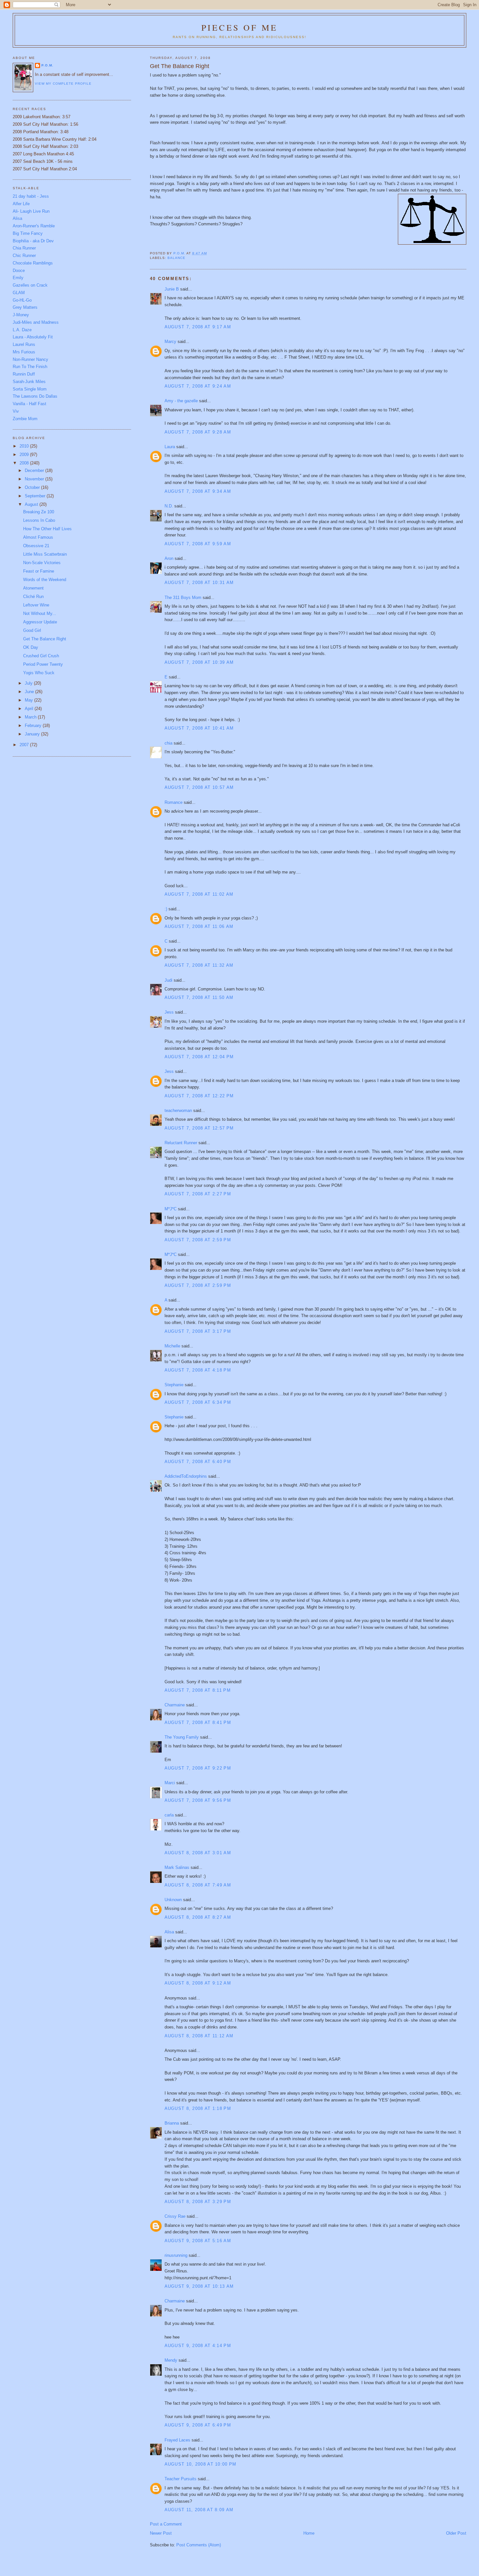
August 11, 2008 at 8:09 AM (199, 2510)
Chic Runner (24, 256)
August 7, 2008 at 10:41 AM (199, 728)
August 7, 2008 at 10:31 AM (199, 583)
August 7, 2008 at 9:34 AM (198, 491)
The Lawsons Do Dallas (35, 396)
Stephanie (174, 1385)
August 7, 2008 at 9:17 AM (198, 327)
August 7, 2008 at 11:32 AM (199, 965)
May (29, 700)
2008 (25, 463)
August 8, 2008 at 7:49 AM (198, 1885)
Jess (169, 1012)
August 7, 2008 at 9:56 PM (198, 1800)
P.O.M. (47, 65)
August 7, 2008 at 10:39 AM (199, 662)
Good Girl (32, 630)
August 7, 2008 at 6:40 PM (198, 1462)
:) (166, 909)
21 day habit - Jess (31, 196)
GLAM (19, 293)
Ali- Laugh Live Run (31, 211)
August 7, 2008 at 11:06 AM (199, 926)
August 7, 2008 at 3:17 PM (198, 1331)
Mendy (171, 2360)
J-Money (21, 315)
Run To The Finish (30, 367)
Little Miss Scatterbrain (45, 554)
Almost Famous (38, 537)
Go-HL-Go (22, 300)
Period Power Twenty (43, 664)
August (32, 504)
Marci (170, 1783)
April (30, 709)
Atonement (33, 588)
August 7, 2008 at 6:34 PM (198, 1402)
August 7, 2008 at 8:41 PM (198, 1722)
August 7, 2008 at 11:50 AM (199, 997)
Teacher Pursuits (181, 2479)
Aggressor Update (40, 622)
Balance (176, 258)
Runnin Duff (24, 374)
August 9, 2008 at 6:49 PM (198, 2425)
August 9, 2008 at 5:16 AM (198, 2241)
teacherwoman (178, 1110)
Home (309, 2533)
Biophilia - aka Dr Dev (33, 241)
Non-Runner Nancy (30, 359)
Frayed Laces (177, 2440)
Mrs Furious (24, 352)
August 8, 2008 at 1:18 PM (198, 2108)
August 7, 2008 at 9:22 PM (198, 1768)
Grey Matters (25, 307)
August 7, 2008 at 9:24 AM (198, 386)
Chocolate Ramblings (33, 263)
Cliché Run (33, 597)
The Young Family (182, 1737)
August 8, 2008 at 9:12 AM (198, 1983)
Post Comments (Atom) (199, 2545)
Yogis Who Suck (39, 673)
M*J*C (171, 1209)
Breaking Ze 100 (39, 512)
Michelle (172, 1346)
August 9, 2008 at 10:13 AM (199, 2286)
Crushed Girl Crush (41, 656)
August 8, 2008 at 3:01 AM (198, 1853)
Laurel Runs (24, 344)
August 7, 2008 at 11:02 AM (199, 894)
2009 (25, 455)
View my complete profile (63, 84)
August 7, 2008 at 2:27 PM (198, 1194)
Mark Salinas (177, 1867)
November (35, 479)
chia (168, 743)
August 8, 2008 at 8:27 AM (198, 1917)
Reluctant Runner (181, 1143)
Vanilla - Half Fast (29, 404)
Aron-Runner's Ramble (34, 226)
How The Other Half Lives (47, 529)
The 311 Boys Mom (183, 598)
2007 (25, 745)
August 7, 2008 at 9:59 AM (198, 544)
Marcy (170, 342)
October (33, 487)
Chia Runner (24, 248)
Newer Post (161, 2533)
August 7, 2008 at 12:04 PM (199, 1057)
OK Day (31, 647)
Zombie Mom (25, 419)
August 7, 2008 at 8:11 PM (198, 1690)
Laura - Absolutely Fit (33, 337)
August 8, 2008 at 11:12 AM (199, 2036)
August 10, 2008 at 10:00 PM (201, 2464)
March (31, 717)
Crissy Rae (175, 2216)
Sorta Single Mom (30, 389)
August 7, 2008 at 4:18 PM (198, 1370)
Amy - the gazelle (181, 401)
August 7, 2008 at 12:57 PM (199, 1128)
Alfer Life (21, 204)
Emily (18, 278)
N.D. (169, 506)
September (36, 496)
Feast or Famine (39, 571)
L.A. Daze (22, 330)
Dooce (19, 270)
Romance (174, 802)
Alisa (169, 1932)
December (35, 470)
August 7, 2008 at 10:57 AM (199, 787)
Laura (170, 447)
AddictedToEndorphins (186, 1476)
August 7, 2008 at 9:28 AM (198, 432)
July (29, 683)
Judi (168, 980)
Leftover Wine (36, 605)
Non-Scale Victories (42, 563)
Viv (16, 411)
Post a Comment (166, 2524)
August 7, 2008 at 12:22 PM (199, 1096)
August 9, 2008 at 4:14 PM (198, 2346)
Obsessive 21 (36, 546)
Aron (169, 558)
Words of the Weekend (45, 580)
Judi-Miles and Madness (36, 322)
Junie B (172, 289)
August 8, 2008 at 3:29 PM (198, 2202)
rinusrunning (176, 2255)
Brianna (172, 2123)
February (34, 726)
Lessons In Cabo (39, 520)
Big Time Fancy (28, 233)
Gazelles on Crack (30, 285)
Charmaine (175, 1705)
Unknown (173, 1900)
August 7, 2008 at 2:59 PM (198, 1240)
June (30, 692)
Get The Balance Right (45, 639)
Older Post (456, 2533)
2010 (25, 446)
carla (169, 1815)
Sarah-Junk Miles (29, 382)
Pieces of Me (239, 27)
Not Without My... (40, 613)
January (33, 734)
